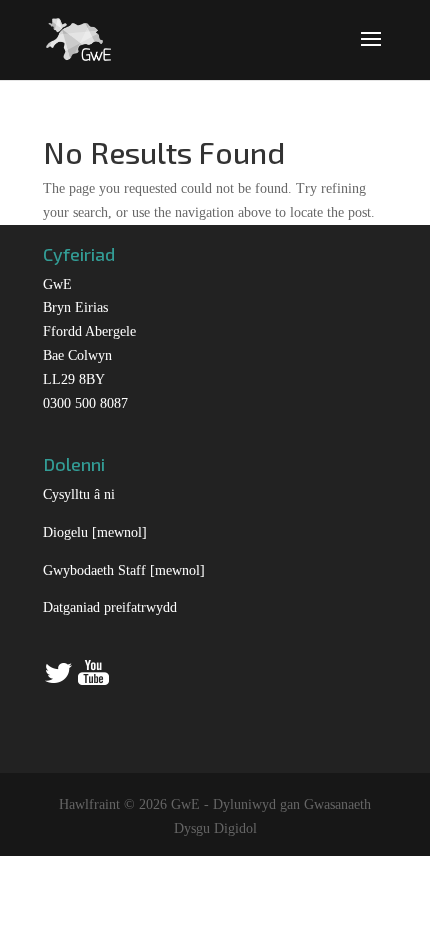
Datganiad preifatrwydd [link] (110, 607)
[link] (78, 37)
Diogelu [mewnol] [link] (95, 532)
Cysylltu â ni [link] (79, 494)
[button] (371, 52)
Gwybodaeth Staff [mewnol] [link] (124, 570)
